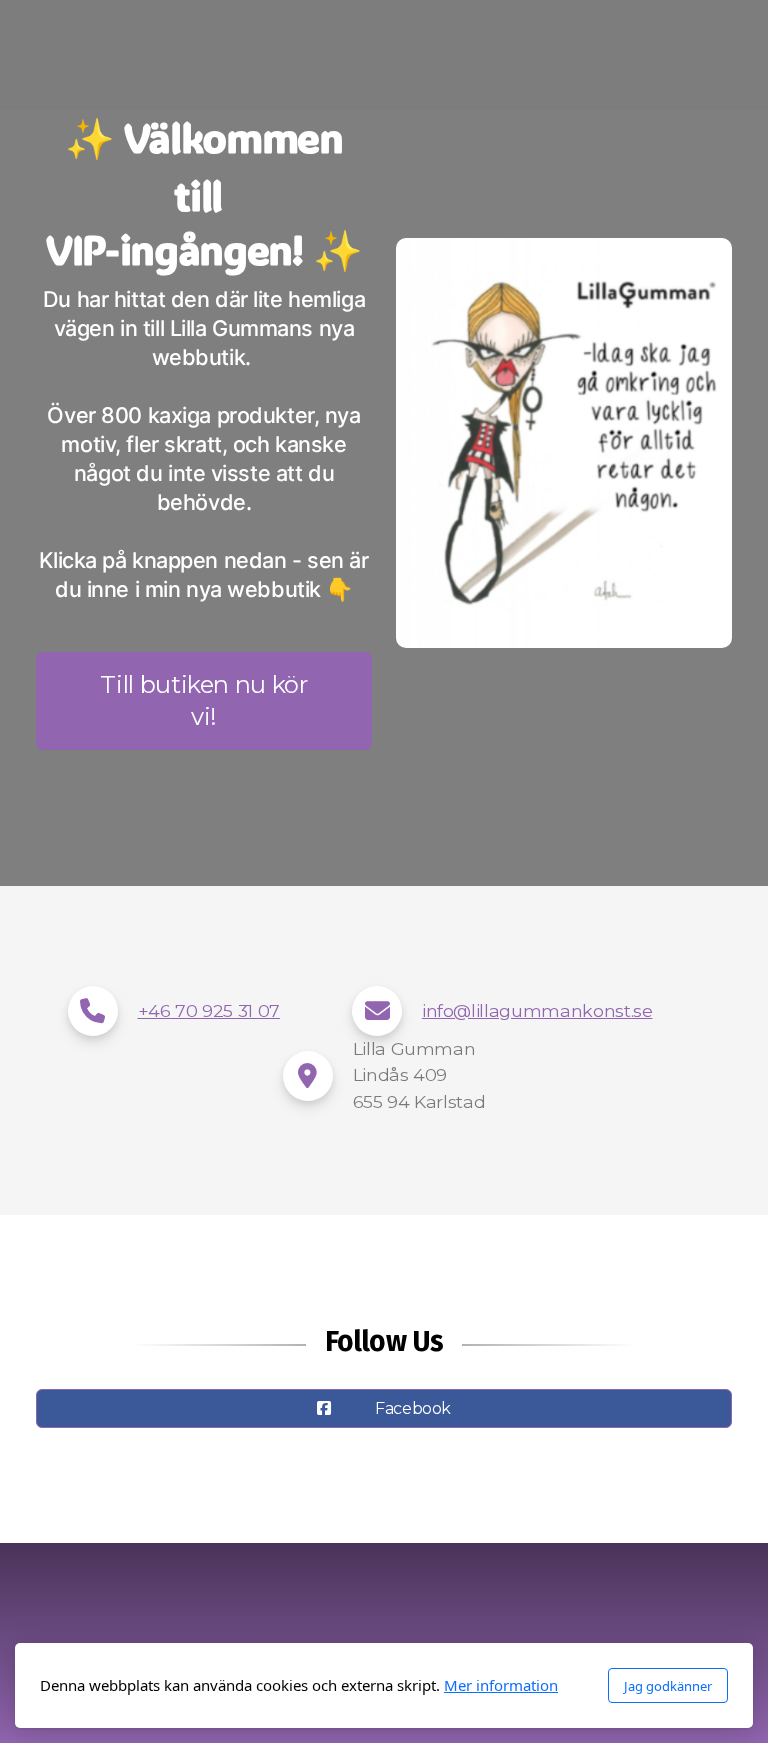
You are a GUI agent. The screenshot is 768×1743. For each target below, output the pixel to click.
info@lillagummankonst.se (537, 1010)
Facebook (413, 1408)
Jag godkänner (668, 1686)
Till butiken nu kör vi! (203, 700)
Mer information (501, 1685)
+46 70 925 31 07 (209, 1010)
